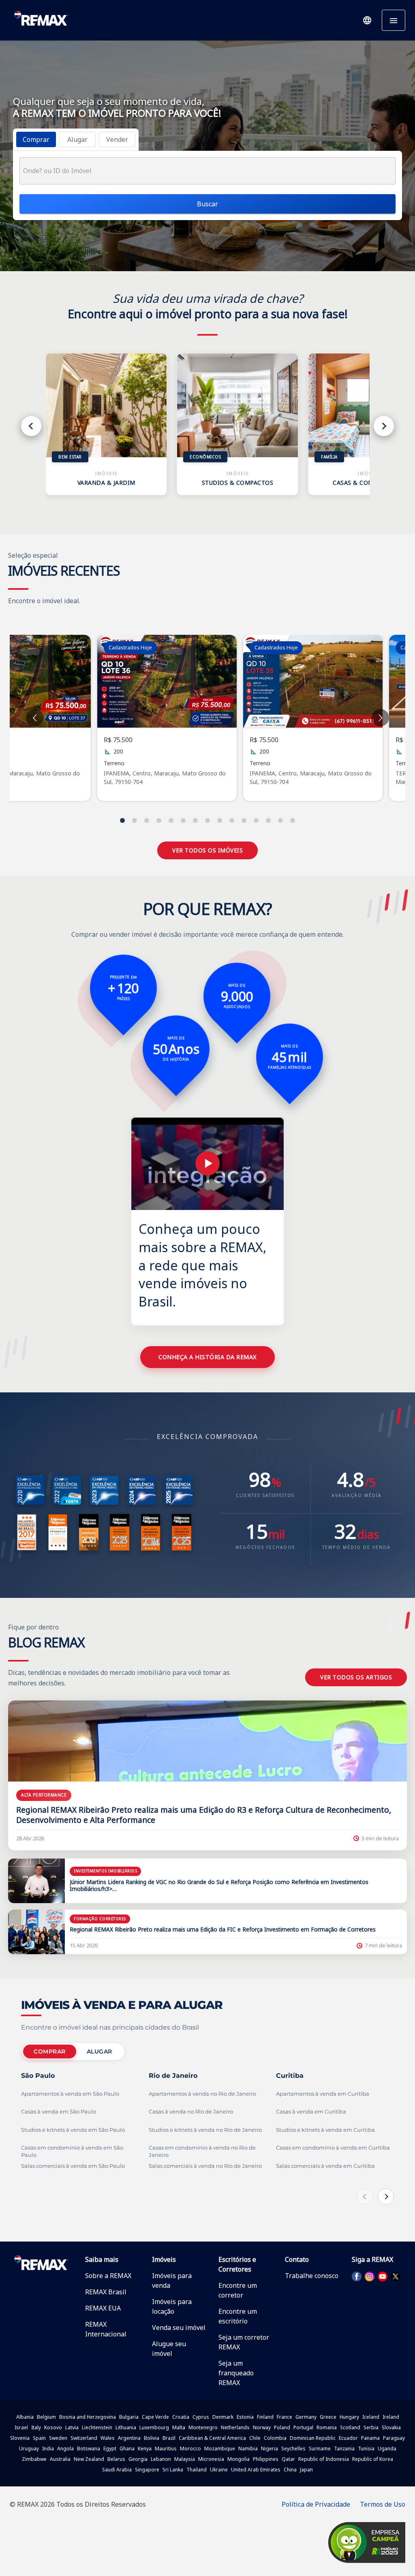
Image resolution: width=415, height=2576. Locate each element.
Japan (306, 2470)
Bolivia (152, 2438)
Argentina (129, 2438)
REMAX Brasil (106, 2292)
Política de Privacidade (316, 2504)
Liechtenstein (97, 2427)
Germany (306, 2417)
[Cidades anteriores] (365, 2197)
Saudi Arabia (117, 2470)
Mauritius (166, 2449)
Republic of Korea (373, 2459)
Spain (39, 2438)
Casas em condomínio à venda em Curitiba (333, 2148)
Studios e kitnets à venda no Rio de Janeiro (205, 2130)
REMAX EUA (103, 2308)
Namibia (248, 2449)
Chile (255, 2438)
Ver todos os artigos (356, 1677)
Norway (262, 2427)
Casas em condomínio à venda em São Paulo (72, 2151)
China (290, 2470)
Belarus (116, 2459)
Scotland (350, 2427)
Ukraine (219, 2470)
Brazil (169, 2438)
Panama (370, 2438)
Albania (25, 2417)
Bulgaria (129, 2417)
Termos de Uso (383, 2504)
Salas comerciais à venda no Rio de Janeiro (205, 2166)
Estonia (245, 2417)
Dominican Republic (313, 2438)
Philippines (266, 2459)
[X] (396, 2276)
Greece (328, 2417)
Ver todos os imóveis (207, 850)
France (285, 2417)
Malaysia (185, 2459)
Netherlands (235, 2427)
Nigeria (270, 2449)
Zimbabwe (34, 2459)
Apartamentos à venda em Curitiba (323, 2094)
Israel (21, 2427)
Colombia (275, 2438)
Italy (36, 2427)
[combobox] (207, 171)
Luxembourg (154, 2427)
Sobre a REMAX (108, 2276)
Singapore (147, 2470)
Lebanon (161, 2459)
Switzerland (84, 2438)
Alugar (99, 2051)
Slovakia (391, 2427)
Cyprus (201, 2417)
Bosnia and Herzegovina (88, 2417)
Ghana (127, 2449)
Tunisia (366, 2449)
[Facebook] (357, 2276)
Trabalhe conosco (312, 2276)
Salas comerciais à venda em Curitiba (325, 2166)
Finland (265, 2417)
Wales (108, 2438)
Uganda (387, 2449)
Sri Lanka (173, 2470)
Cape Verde (155, 2417)
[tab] (36, 139)
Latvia (72, 2427)
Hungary (349, 2417)
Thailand (197, 2470)
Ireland (391, 2417)
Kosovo (53, 2427)
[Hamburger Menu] (394, 20)
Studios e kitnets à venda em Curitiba (325, 2130)
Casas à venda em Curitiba (311, 2112)
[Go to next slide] (380, 718)
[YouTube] (383, 2276)
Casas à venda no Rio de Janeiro (191, 2112)
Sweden (58, 2438)
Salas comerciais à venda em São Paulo (73, 2166)
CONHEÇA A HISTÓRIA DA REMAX (207, 1357)
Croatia (181, 2417)
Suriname (320, 2449)
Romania (327, 2427)
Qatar (288, 2459)
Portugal (303, 2427)
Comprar (50, 2051)
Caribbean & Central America (212, 2438)
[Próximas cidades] (386, 2197)
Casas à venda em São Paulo (59, 2112)
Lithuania (126, 2427)
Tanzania (344, 2449)
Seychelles (293, 2449)
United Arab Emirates (256, 2470)
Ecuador (348, 2438)
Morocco (190, 2449)
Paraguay (394, 2438)
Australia (60, 2459)
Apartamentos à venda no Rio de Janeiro (202, 2094)
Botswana (89, 2449)
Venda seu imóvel (179, 2328)
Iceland (371, 2417)
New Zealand (89, 2459)
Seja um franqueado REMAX (236, 2373)
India (48, 2449)
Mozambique (220, 2449)
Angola (65, 2449)
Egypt (110, 2449)
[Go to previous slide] (35, 718)
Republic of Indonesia (324, 2459)
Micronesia (211, 2459)
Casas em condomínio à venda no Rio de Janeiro (202, 2151)
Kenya (145, 2449)
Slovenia (20, 2438)
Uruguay (29, 2449)
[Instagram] (370, 2276)
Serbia (371, 2427)
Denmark (223, 2417)
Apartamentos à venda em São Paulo (70, 2094)
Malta (179, 2427)
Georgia (138, 2459)
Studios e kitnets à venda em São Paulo (73, 2130)
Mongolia (239, 2459)
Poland (282, 2427)
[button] (367, 20)
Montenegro (203, 2427)
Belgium (46, 2417)
